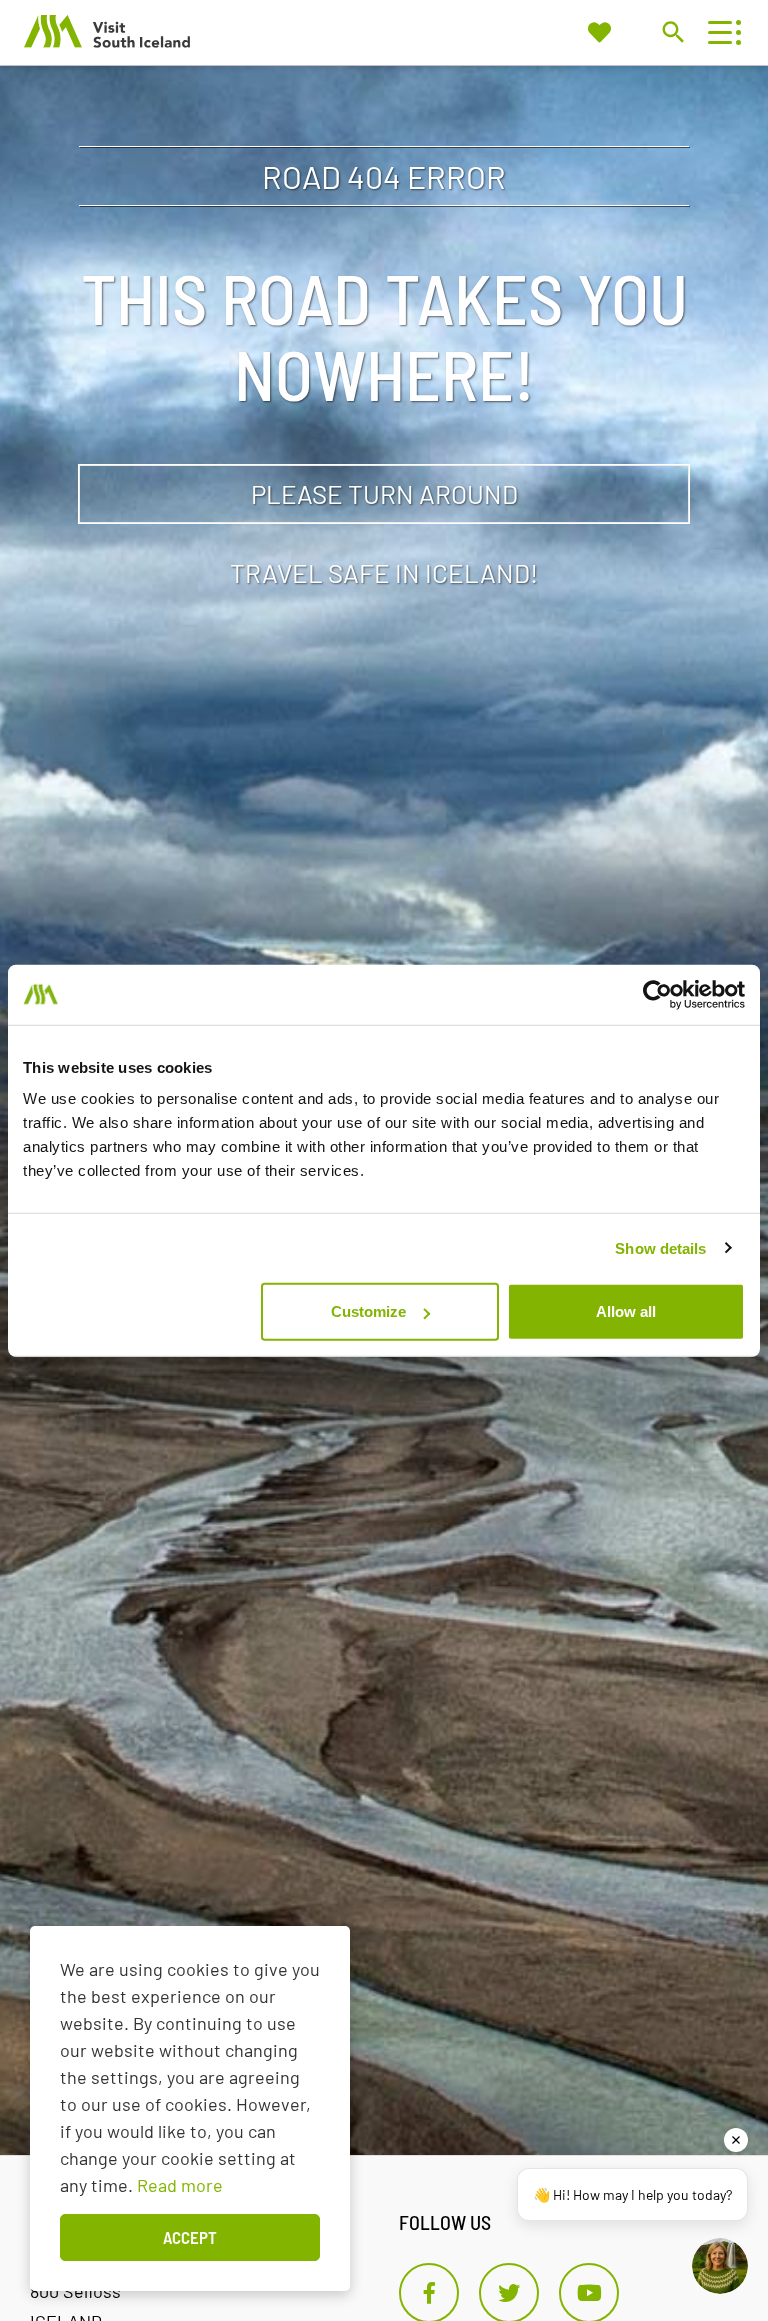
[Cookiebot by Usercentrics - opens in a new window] (657, 994)
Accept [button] (190, 2237)
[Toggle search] (672, 31)
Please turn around (384, 493)
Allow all (626, 1311)
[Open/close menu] (719, 32)
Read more (180, 2185)
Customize (368, 1311)
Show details (660, 1247)
